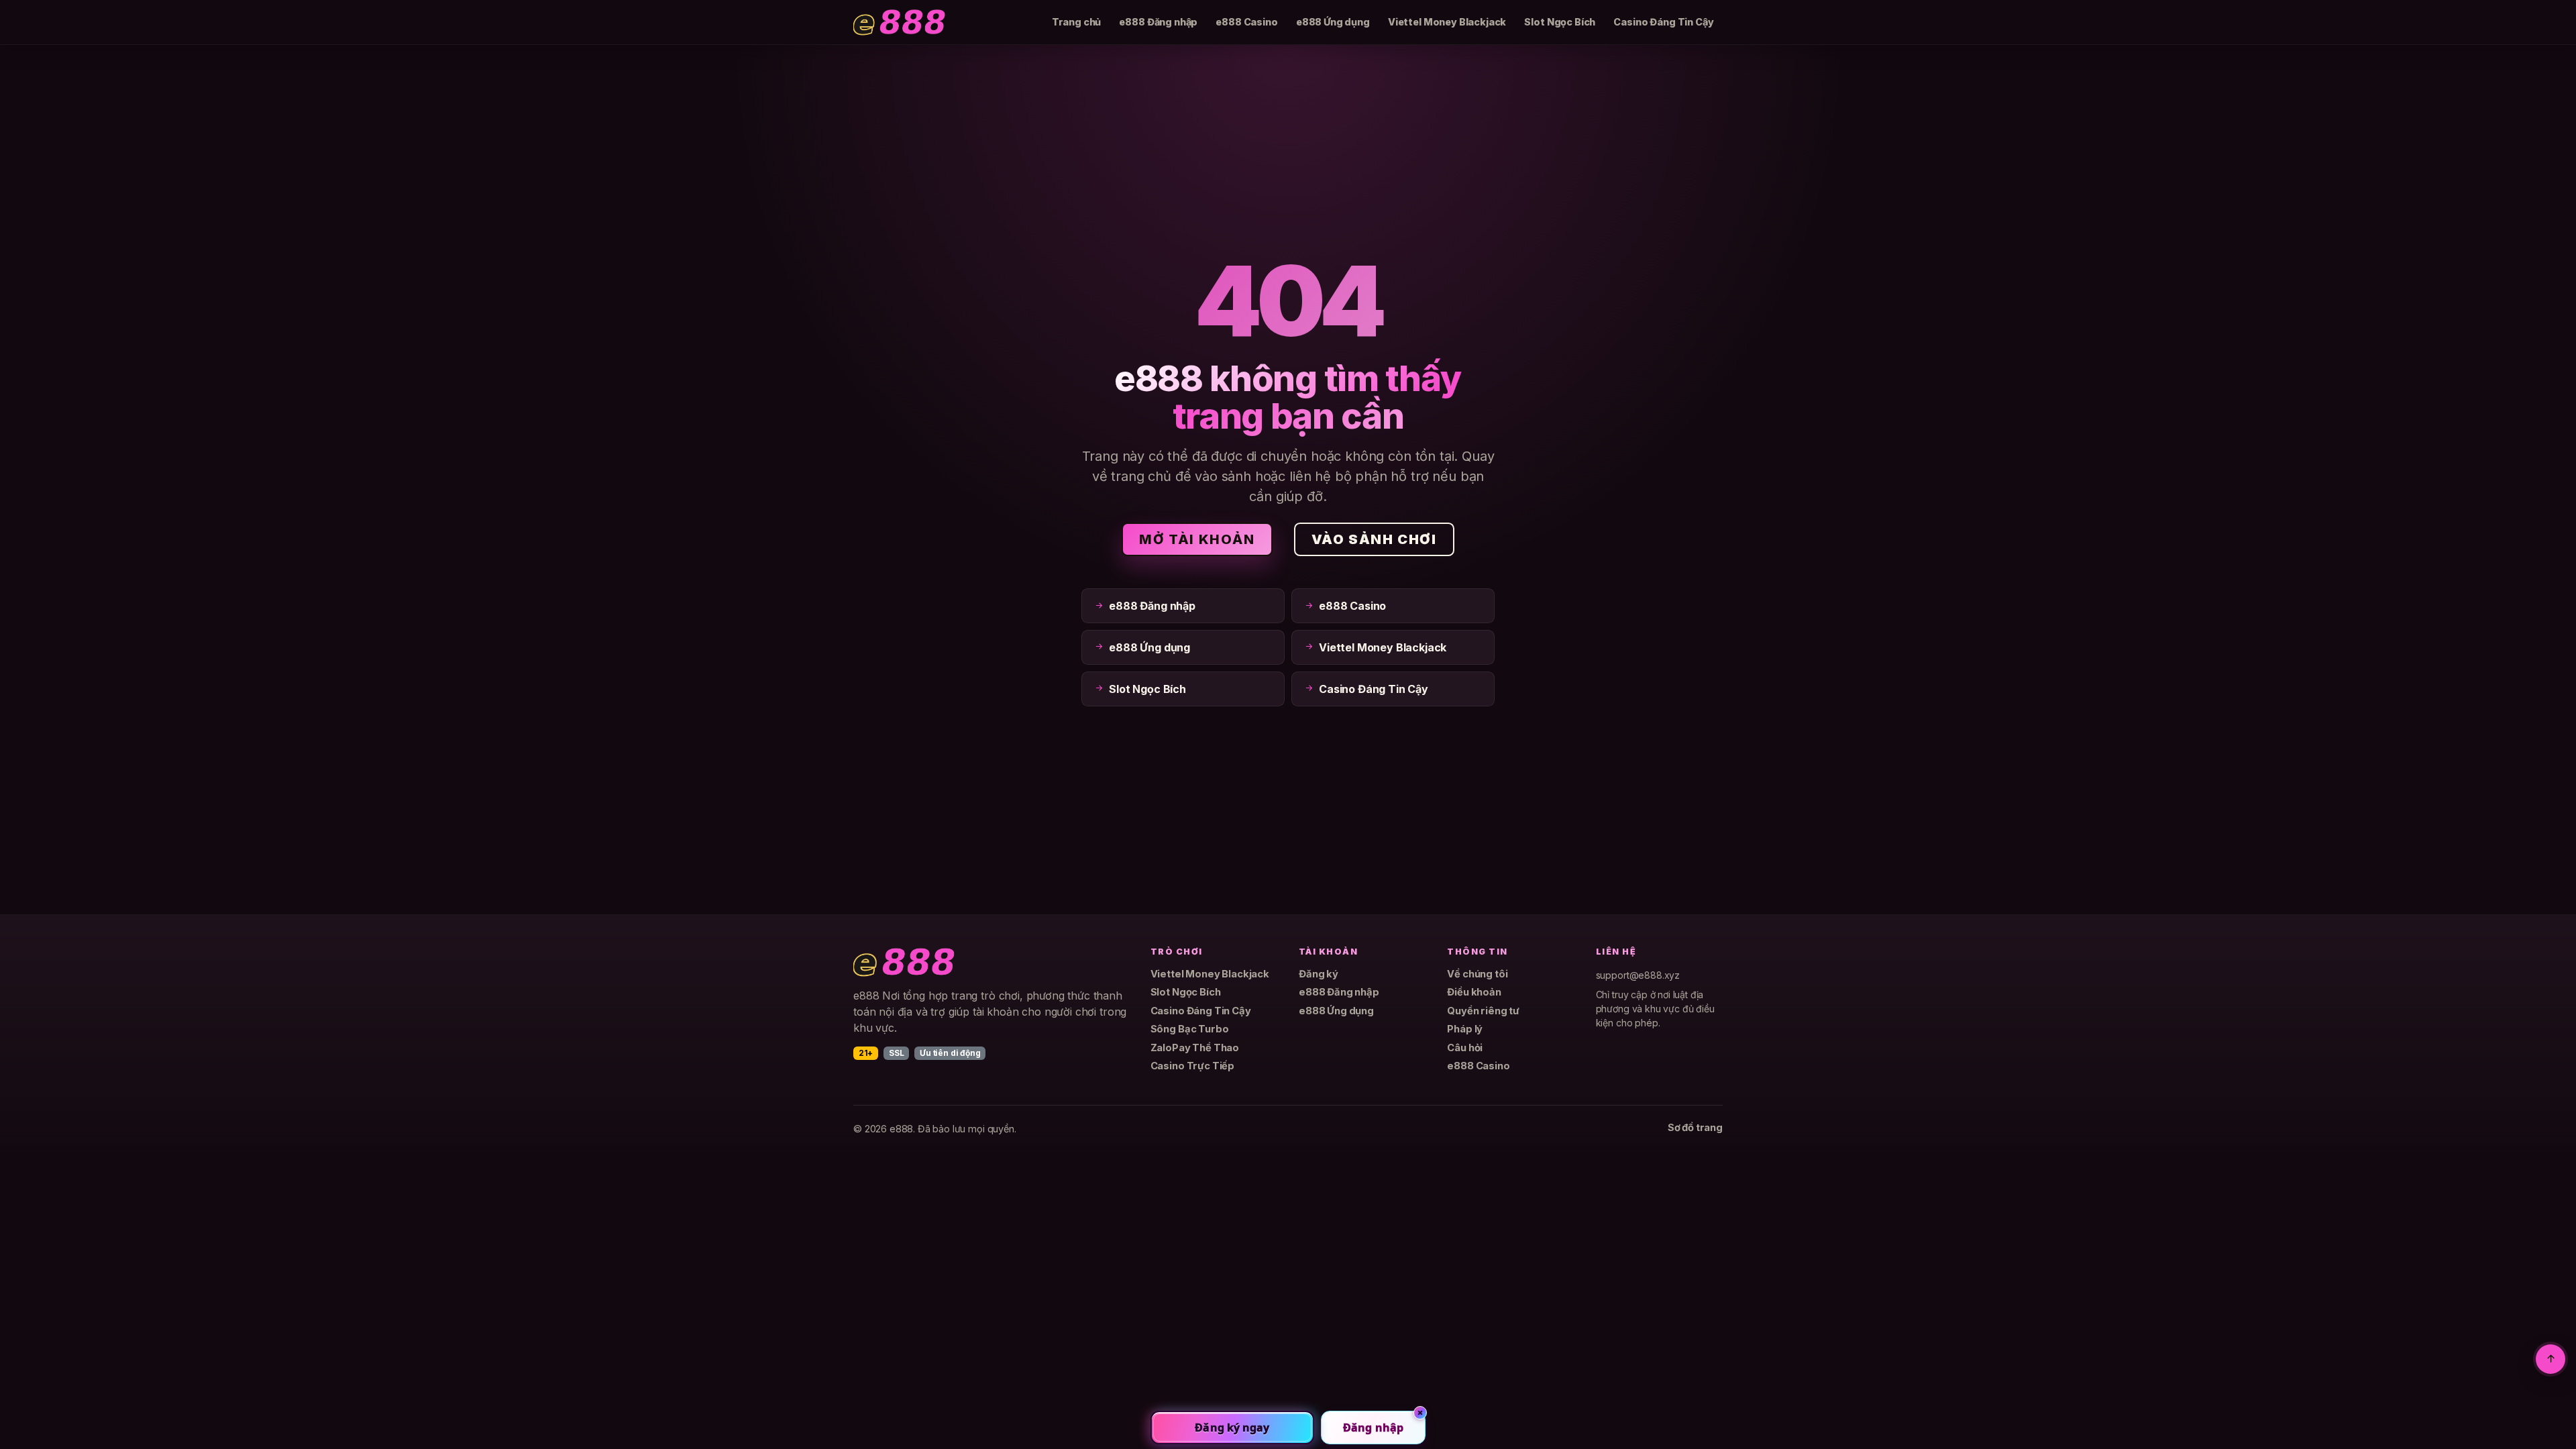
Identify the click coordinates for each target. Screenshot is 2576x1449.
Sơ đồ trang (1695, 1128)
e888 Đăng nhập (1158, 22)
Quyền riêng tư (1483, 1011)
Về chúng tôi (1477, 974)
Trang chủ (1077, 22)
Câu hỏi (1465, 1048)
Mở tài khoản (1197, 539)
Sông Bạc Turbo (1190, 1029)
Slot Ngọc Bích (1560, 22)
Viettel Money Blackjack (1447, 22)
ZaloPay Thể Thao (1195, 1048)
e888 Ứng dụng (1333, 22)
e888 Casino (1246, 22)
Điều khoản (1474, 992)
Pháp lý (1465, 1029)
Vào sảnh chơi (1374, 539)
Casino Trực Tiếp (1192, 1066)
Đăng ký (1319, 974)
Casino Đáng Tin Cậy (1663, 22)
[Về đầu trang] (2551, 1359)
